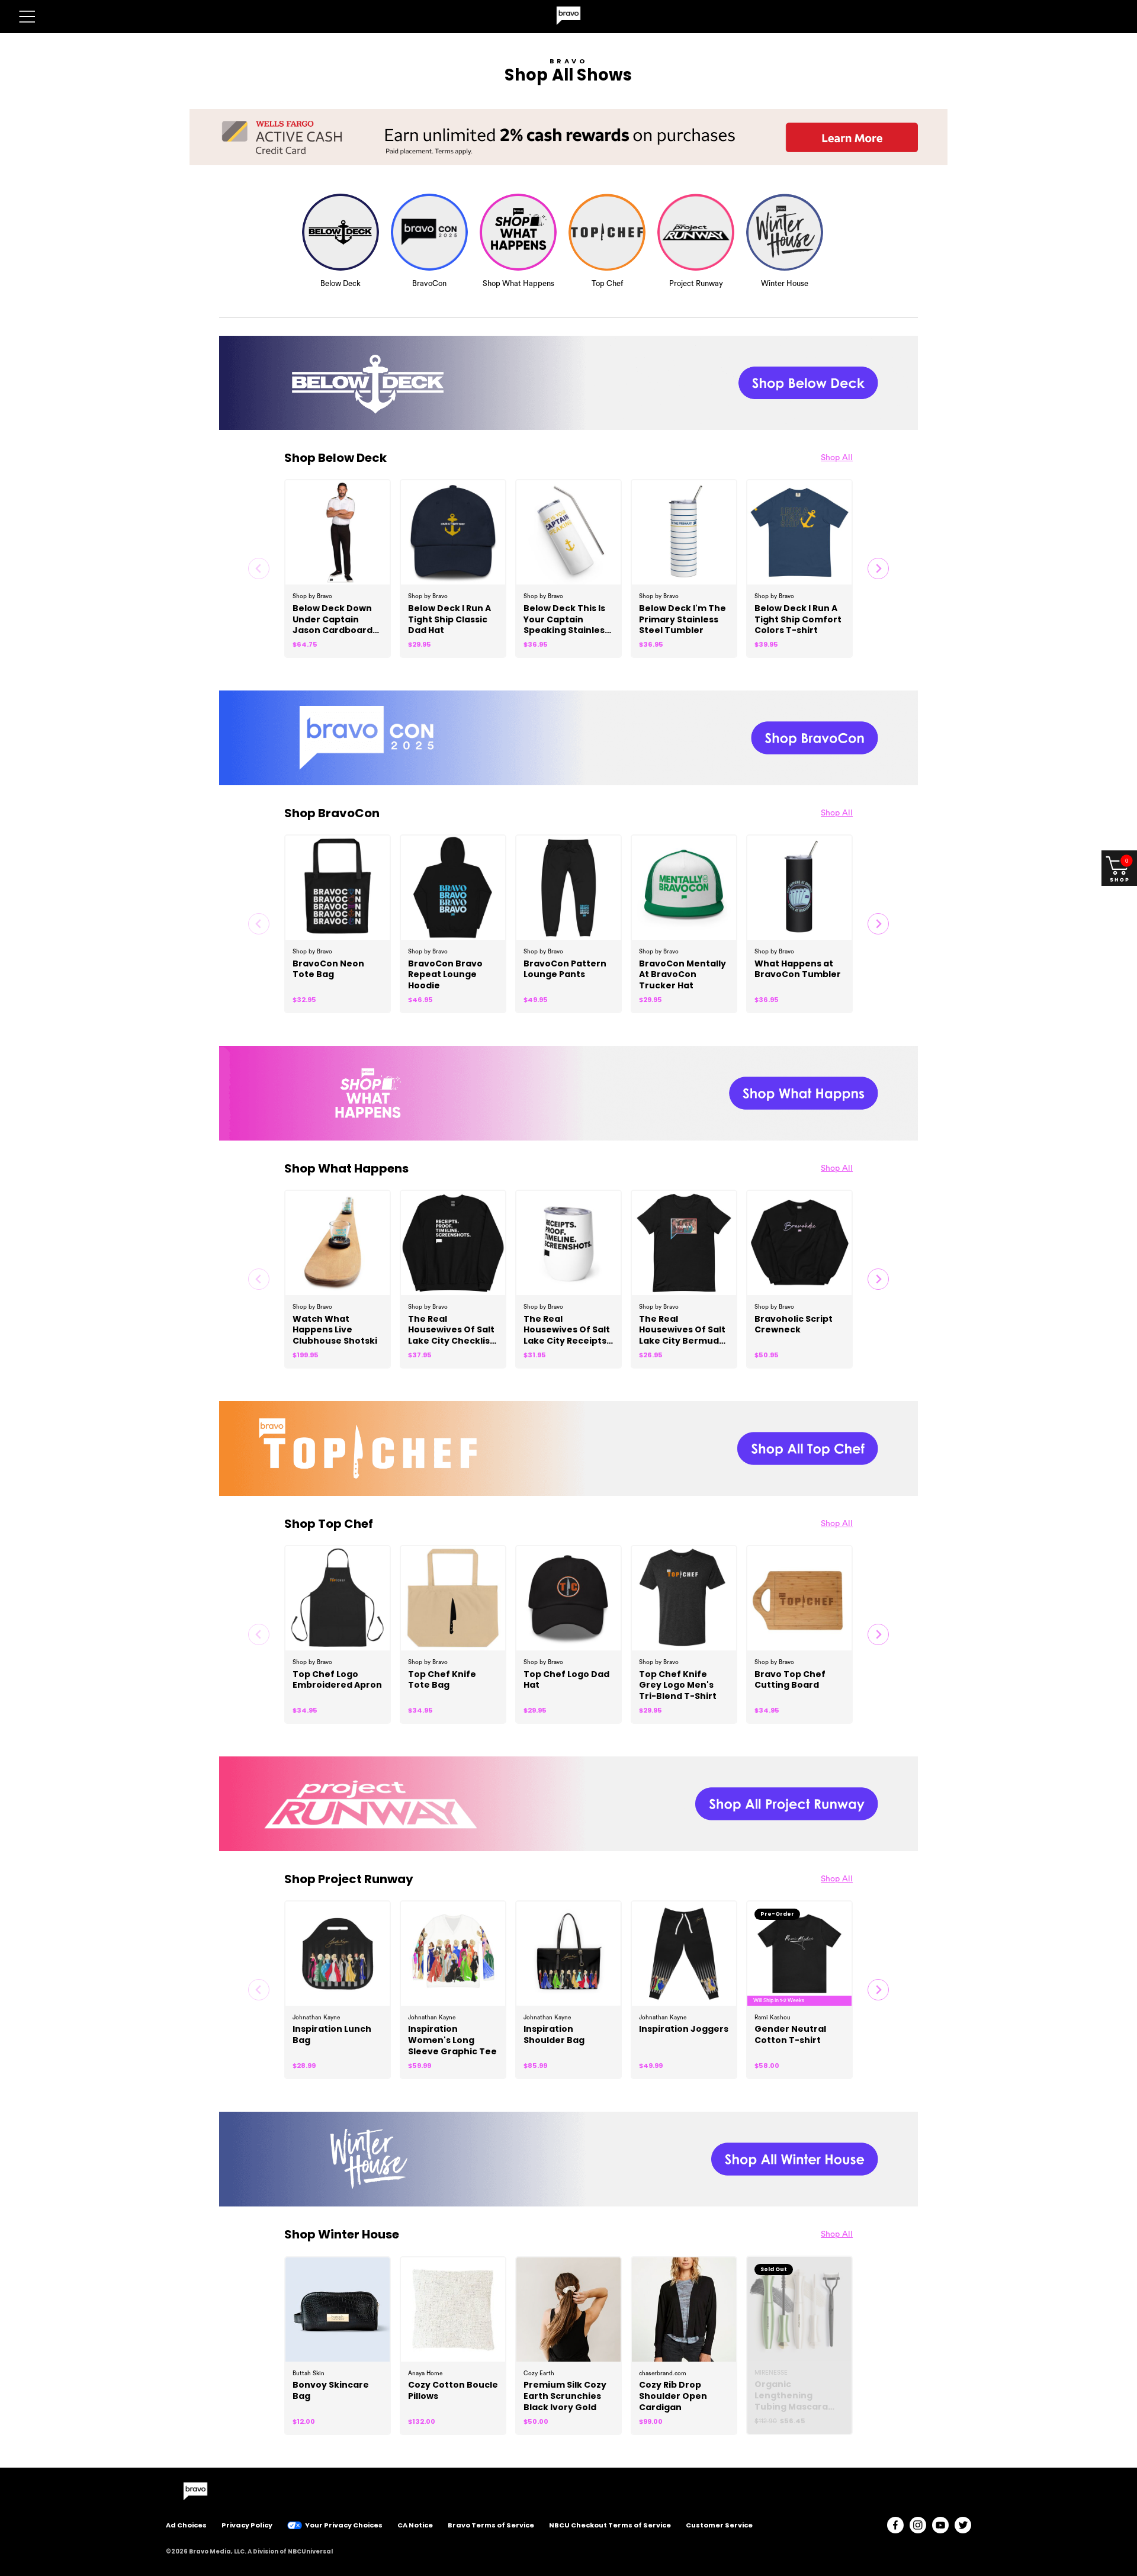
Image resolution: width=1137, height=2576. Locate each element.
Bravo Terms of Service (491, 2525)
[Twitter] (963, 2525)
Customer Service (719, 2525)
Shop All (837, 458)
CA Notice (415, 2525)
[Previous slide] (259, 568)
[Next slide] (878, 568)
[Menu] (27, 17)
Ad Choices (186, 2525)
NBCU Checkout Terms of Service (610, 2525)
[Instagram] (918, 2525)
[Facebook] (895, 2525)
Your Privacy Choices (344, 2525)
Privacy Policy (247, 2525)
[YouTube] (940, 2525)
